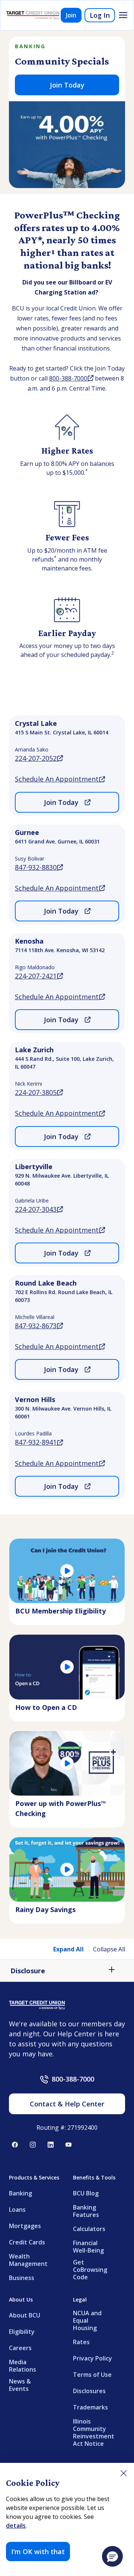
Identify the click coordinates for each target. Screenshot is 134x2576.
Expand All (68, 1949)
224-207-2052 (39, 758)
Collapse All (109, 1949)
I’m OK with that (38, 2552)
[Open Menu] (123, 15)
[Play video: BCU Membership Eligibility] (67, 1571)
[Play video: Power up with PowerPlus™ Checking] (67, 1763)
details (16, 2526)
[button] (112, 2556)
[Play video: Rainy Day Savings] (67, 1869)
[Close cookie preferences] (124, 2473)
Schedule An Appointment (60, 779)
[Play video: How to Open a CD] (67, 1667)
